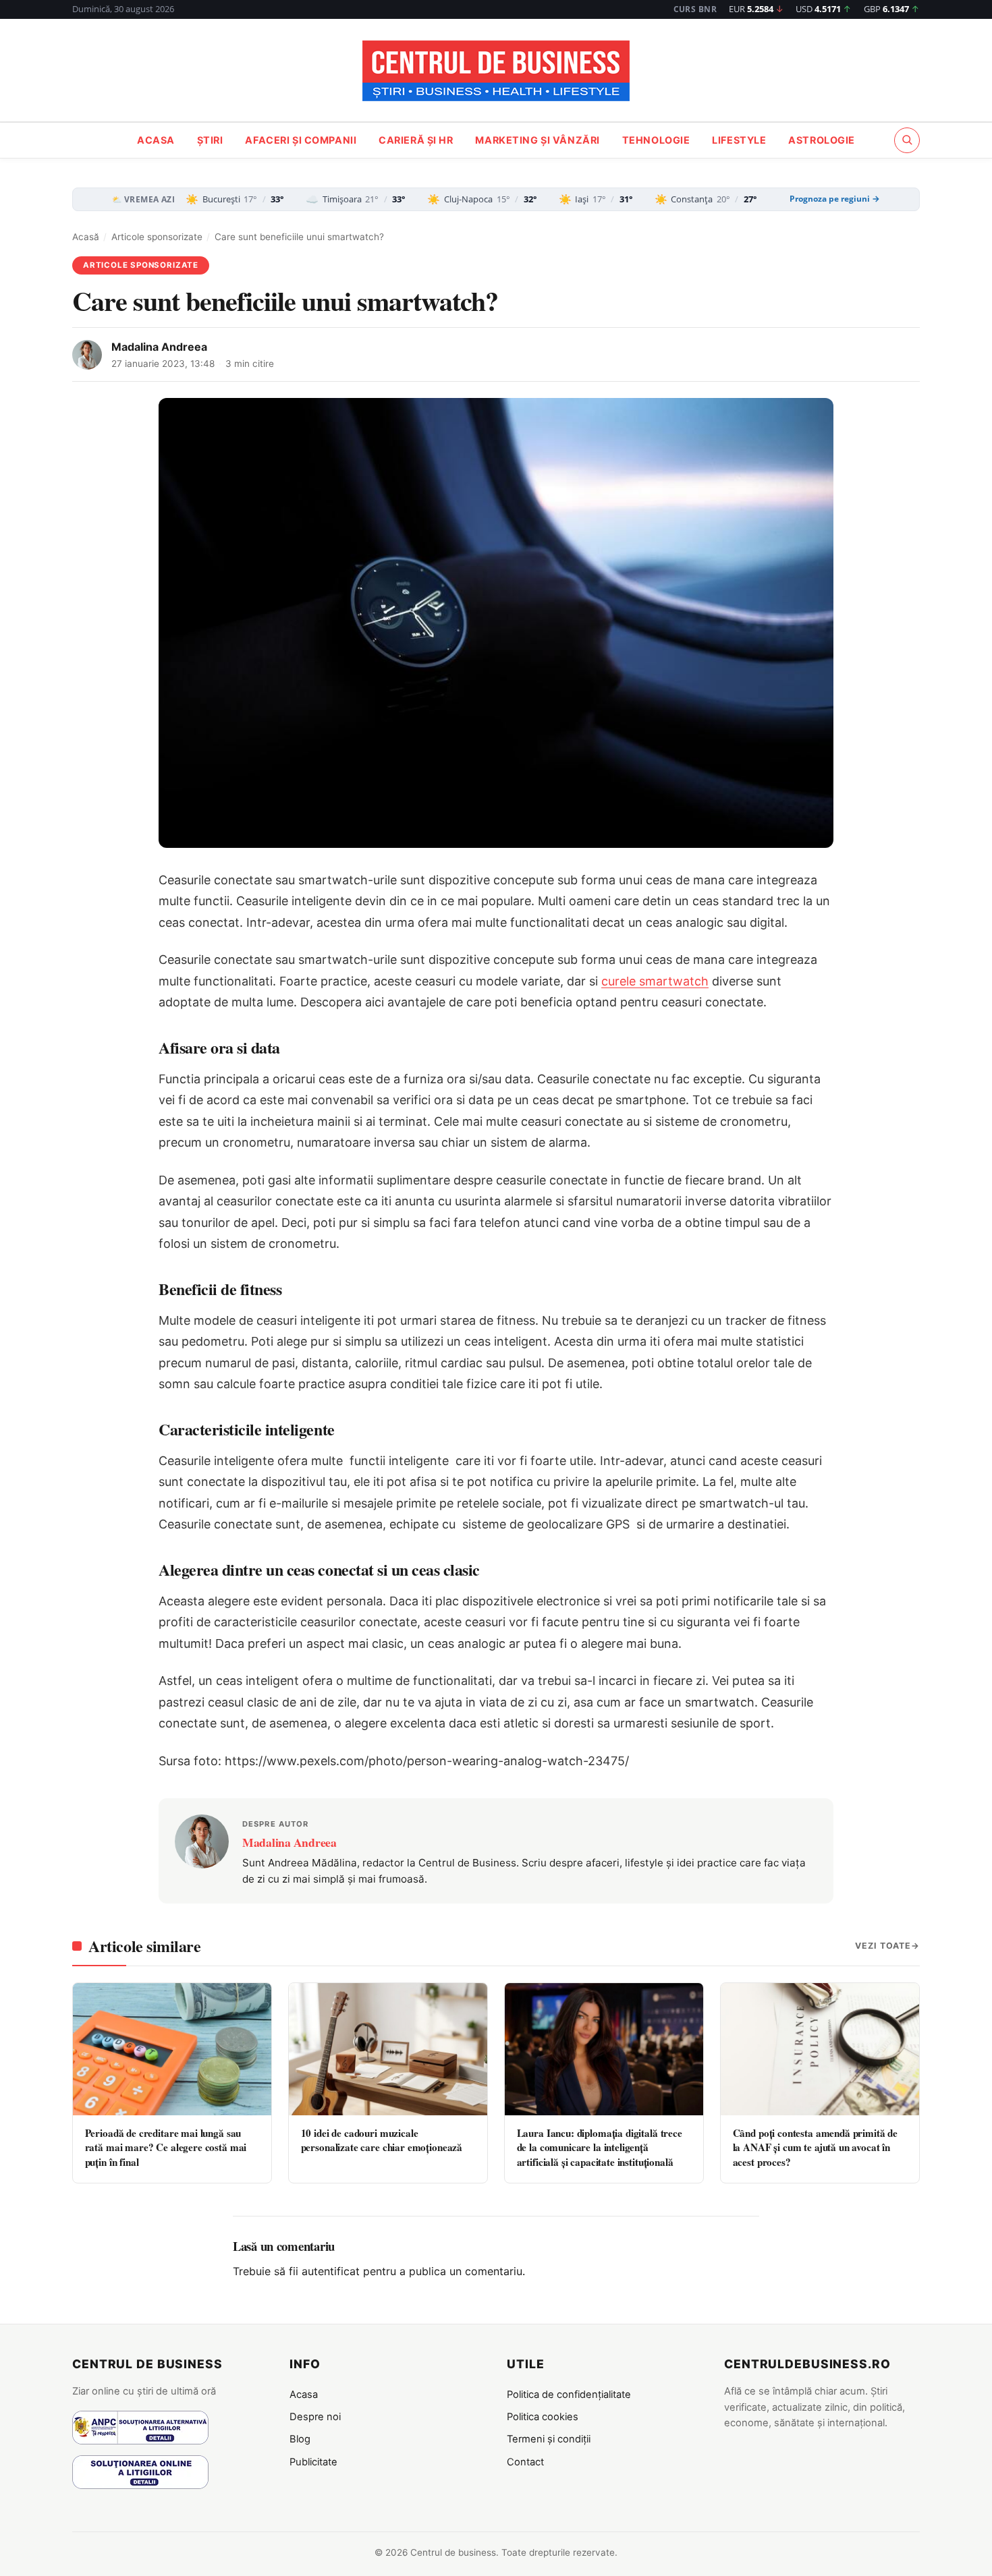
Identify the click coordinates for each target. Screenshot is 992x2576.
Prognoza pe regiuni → (835, 199)
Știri (210, 140)
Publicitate (313, 2462)
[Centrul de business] (496, 71)
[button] (907, 140)
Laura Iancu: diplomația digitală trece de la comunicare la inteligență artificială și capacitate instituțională (600, 2147)
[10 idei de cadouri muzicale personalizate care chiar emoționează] (388, 2049)
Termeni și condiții (549, 2439)
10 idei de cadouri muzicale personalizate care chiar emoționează (382, 2140)
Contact (525, 2462)
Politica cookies (543, 2417)
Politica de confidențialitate (569, 2395)
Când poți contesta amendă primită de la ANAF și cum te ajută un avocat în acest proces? (816, 2147)
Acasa (156, 140)
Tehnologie (656, 140)
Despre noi (315, 2417)
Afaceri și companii (301, 140)
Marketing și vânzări (538, 140)
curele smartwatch (655, 981)
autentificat (331, 2271)
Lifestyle (739, 140)
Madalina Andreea (159, 347)
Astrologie (822, 140)
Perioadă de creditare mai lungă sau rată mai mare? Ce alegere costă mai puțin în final (166, 2147)
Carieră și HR (416, 140)
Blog (300, 2439)
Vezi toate (883, 1946)
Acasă (86, 237)
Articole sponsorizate (157, 237)
